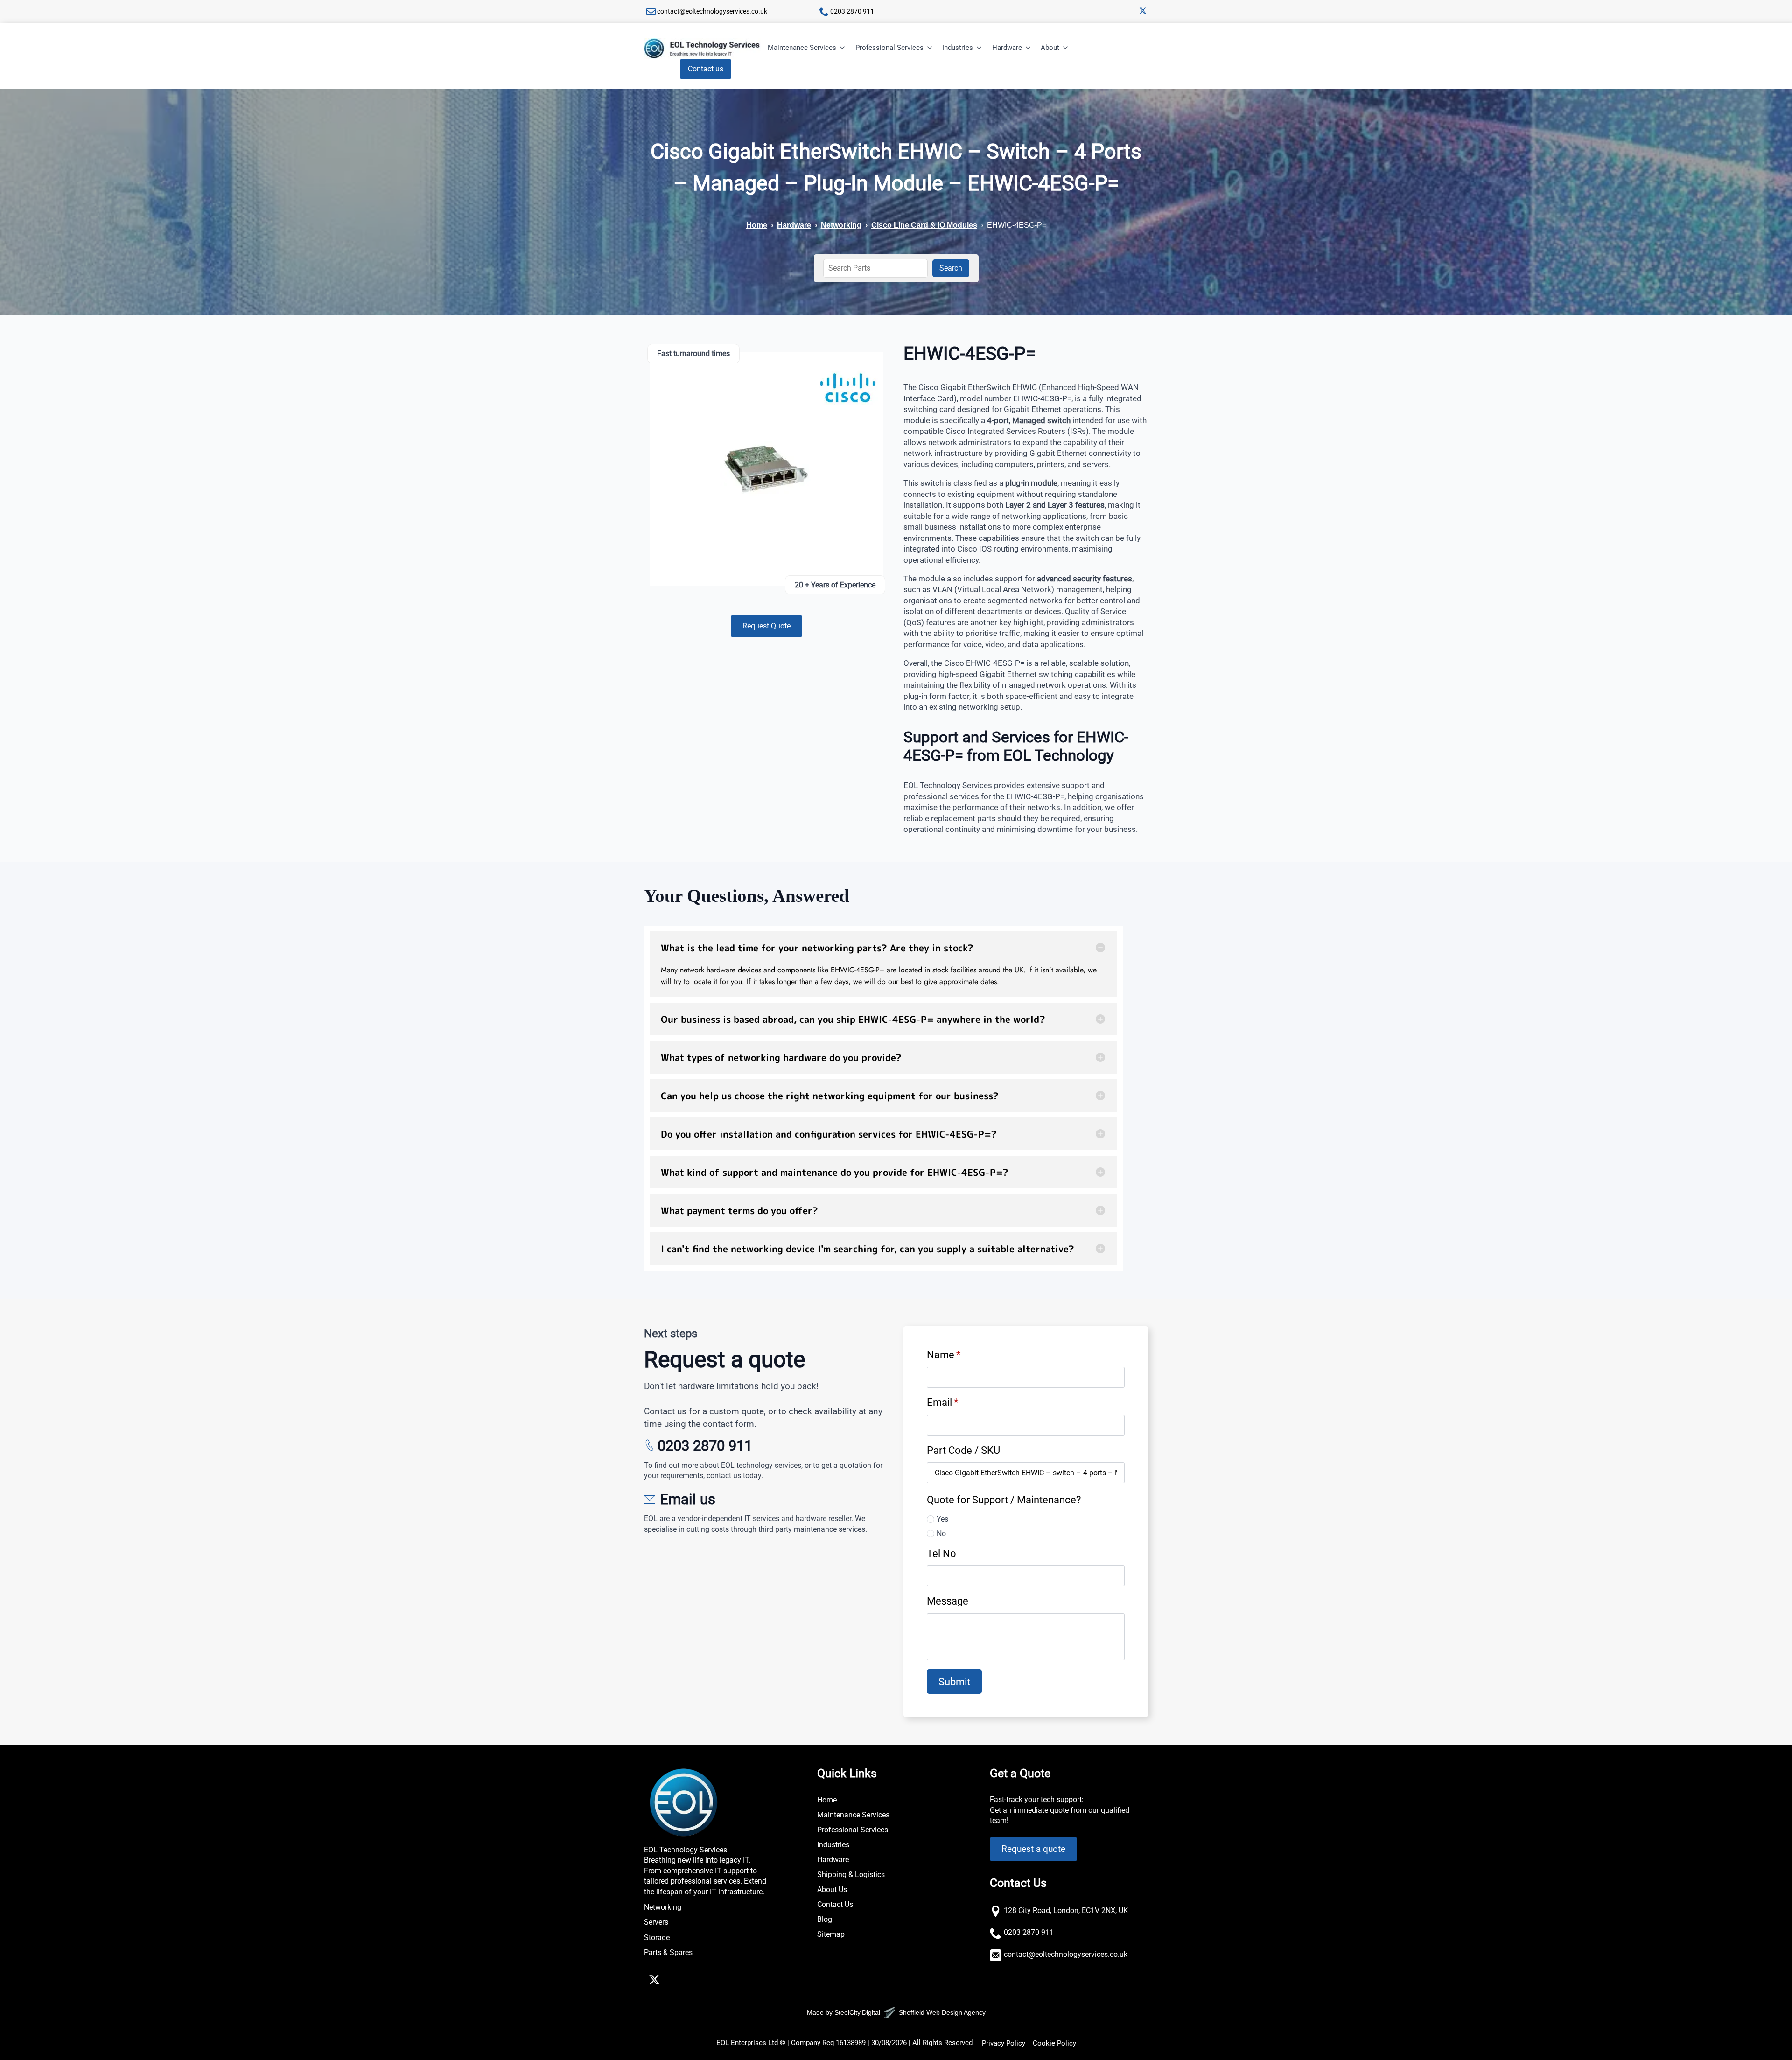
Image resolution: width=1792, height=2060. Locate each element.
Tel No (941, 1553)
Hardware (1007, 48)
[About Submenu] (1066, 48)
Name (944, 1355)
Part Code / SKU (963, 1450)
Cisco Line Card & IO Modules (924, 225)
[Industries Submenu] (980, 48)
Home (757, 225)
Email (942, 1402)
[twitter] (1143, 11)
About (1050, 48)
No (941, 1533)
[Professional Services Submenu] (930, 48)
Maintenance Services (802, 48)
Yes (942, 1519)
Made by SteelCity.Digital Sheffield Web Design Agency (896, 2012)
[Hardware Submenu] (1029, 48)
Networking (841, 225)
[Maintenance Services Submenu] (843, 48)
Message (948, 1601)
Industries (958, 48)
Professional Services (889, 48)
